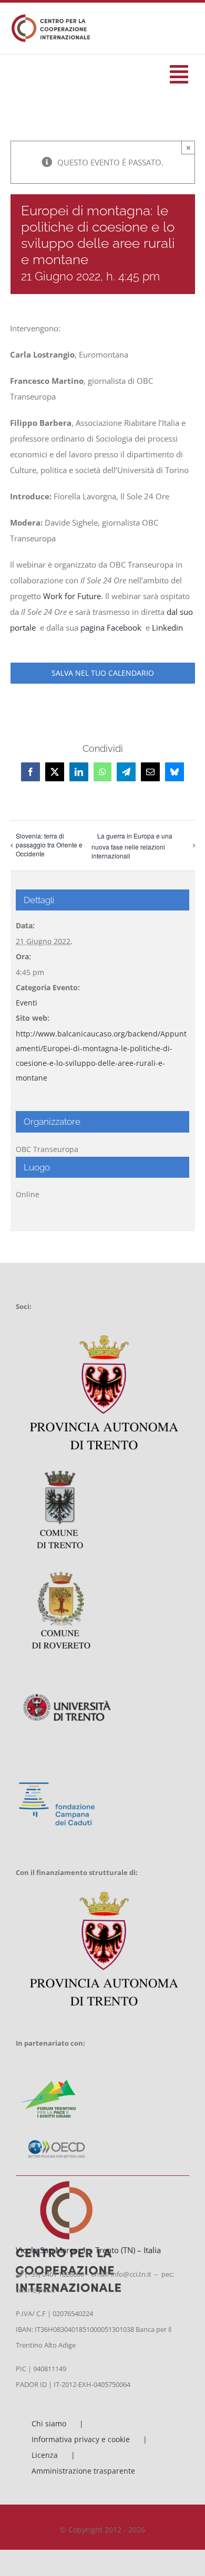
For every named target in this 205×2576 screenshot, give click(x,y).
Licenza (45, 2455)
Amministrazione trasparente (83, 2471)
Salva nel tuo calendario (103, 673)
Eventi (27, 1003)
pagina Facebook (112, 627)
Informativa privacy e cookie (81, 2439)
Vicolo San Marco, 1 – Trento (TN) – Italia (88, 2250)
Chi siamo (49, 2423)
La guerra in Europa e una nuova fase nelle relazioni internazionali (132, 846)
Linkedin (168, 627)
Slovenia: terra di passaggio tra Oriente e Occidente (49, 845)
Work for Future (72, 596)
